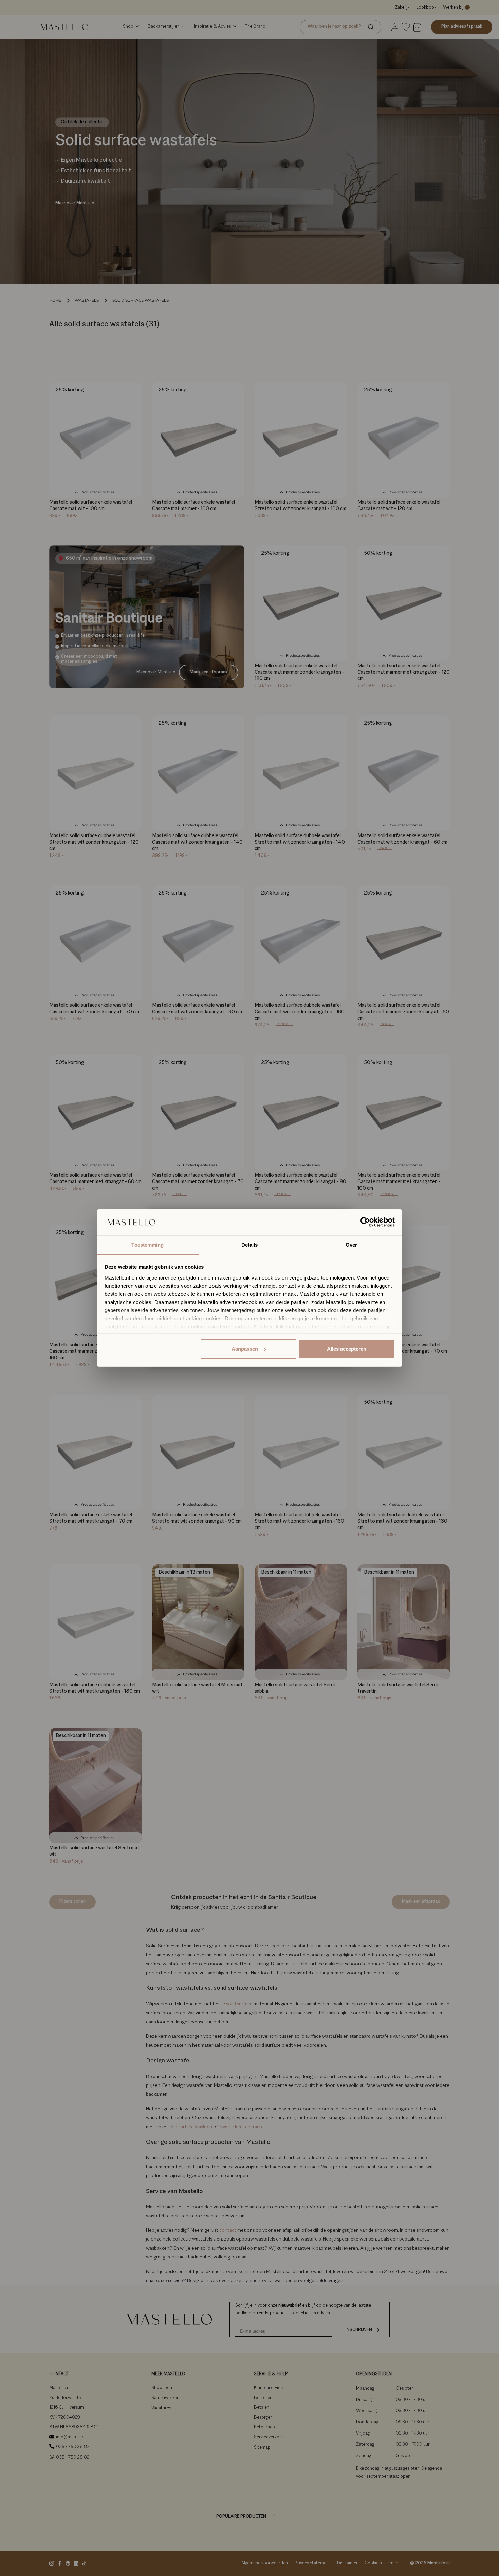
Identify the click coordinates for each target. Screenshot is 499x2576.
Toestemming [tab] (147, 1244)
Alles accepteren (347, 1349)
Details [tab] (250, 1244)
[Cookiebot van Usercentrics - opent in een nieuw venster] (365, 1222)
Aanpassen (245, 1349)
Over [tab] (351, 1244)
